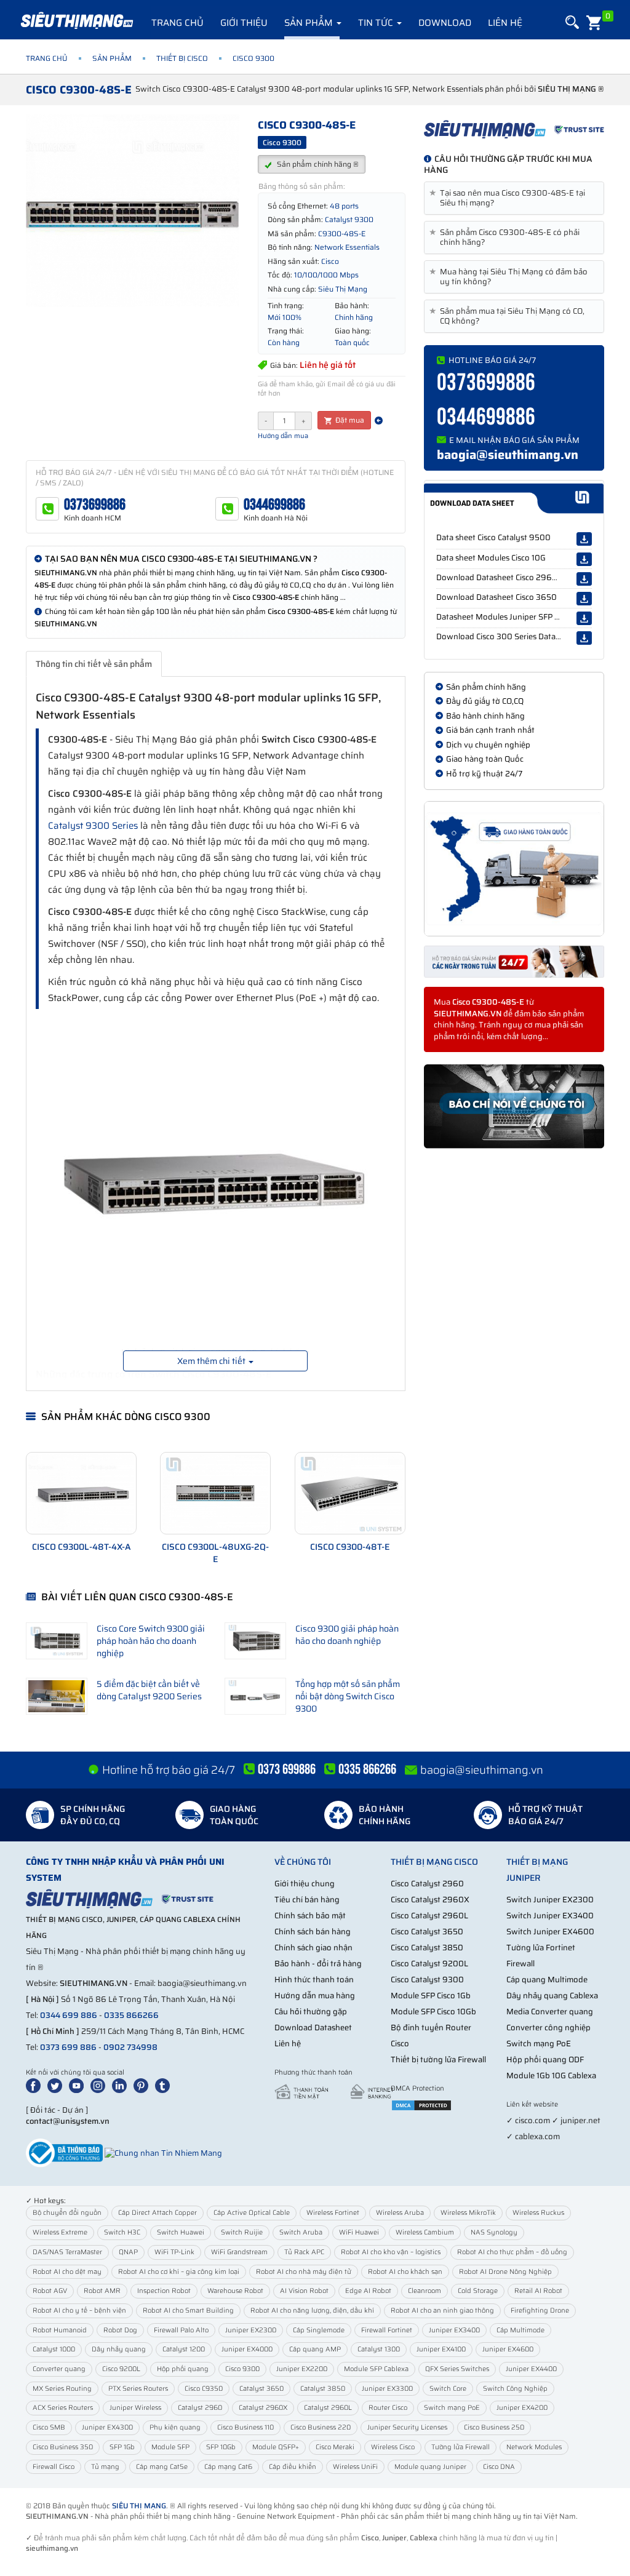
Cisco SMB (49, 2427)
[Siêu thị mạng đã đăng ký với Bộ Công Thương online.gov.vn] (64, 2152)
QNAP (128, 2252)
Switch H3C (122, 2232)
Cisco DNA (499, 2467)
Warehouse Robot (235, 2291)
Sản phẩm (310, 23)
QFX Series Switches (457, 2369)
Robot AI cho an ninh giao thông (442, 2311)
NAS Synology (494, 2232)
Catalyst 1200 (184, 2349)
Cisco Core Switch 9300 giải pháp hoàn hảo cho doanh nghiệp (151, 1641)
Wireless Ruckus (538, 2213)
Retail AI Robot (538, 2291)
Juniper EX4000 (247, 2349)
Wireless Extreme (60, 2232)
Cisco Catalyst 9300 (427, 1980)
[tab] (514, 198)
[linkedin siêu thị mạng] (122, 2085)
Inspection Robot (164, 2291)
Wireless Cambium (425, 2232)
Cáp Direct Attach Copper (157, 2213)
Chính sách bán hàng (313, 1932)
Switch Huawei (181, 2232)
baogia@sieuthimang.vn (508, 455)
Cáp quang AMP (315, 2349)
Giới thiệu (244, 23)
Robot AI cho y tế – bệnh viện (79, 2311)
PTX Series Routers (138, 2389)
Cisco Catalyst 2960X (430, 1900)
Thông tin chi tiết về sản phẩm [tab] (94, 664)
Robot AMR (102, 2291)
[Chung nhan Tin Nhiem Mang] (163, 2152)
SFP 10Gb (221, 2447)
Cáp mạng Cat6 (228, 2467)
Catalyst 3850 (323, 2389)
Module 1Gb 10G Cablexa (551, 2076)
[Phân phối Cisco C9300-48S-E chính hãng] (514, 129)
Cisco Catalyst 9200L (429, 1964)
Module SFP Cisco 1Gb (431, 1996)
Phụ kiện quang (175, 2427)
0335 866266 (131, 2015)
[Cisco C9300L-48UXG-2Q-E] (215, 1493)
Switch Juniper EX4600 (550, 1932)
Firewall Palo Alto (181, 2330)
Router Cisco (388, 2408)
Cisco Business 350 (63, 2447)
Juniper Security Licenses (407, 2427)
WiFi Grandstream (239, 2252)
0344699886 (274, 505)
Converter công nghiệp (548, 2028)
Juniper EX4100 (441, 2349)
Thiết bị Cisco (182, 58)
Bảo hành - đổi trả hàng (318, 1964)
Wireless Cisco (393, 2447)
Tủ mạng (105, 2467)
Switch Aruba (301, 2232)
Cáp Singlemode (319, 2330)
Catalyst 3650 (261, 2389)
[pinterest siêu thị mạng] (143, 2085)
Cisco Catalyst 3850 (427, 1948)
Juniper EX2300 (251, 2330)
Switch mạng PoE (539, 2044)
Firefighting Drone (540, 2311)
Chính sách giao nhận (313, 1948)
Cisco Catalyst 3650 (427, 1932)
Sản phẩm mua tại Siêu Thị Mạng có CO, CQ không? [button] (509, 316)
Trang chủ (177, 23)
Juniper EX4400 (531, 2369)
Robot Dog (120, 2330)
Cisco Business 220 (321, 2427)
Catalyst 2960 (200, 2408)
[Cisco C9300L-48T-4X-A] (81, 1493)
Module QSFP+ (276, 2447)
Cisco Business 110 (245, 2427)
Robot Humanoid (60, 2330)
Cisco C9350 (204, 2389)
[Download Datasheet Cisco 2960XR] (584, 579)
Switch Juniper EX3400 (550, 1916)
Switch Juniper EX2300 (550, 1900)
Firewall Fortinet (387, 2330)
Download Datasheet (313, 2028)
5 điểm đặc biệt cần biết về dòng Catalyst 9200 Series (149, 1690)
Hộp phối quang (183, 2369)
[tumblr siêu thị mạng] (165, 2085)
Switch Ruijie (242, 2232)
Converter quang (59, 2369)
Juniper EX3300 (387, 2389)
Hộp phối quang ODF (545, 2060)
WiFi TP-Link (174, 2252)
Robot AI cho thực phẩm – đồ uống (512, 2252)
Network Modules (534, 2447)
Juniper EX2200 (302, 2369)
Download (445, 23)
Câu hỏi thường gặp (311, 2012)
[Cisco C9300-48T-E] (350, 1493)
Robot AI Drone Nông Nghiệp (505, 2272)
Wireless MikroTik (468, 2213)
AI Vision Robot (304, 2291)
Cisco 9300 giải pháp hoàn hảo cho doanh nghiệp (347, 1635)
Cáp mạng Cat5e (162, 2467)
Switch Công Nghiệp (515, 2389)
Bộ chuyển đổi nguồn (67, 2213)
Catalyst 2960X (263, 2408)
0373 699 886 (68, 2047)
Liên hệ (505, 23)
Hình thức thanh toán (314, 1980)
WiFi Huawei (359, 2232)
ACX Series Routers (63, 2408)
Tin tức (377, 23)
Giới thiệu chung (305, 1884)
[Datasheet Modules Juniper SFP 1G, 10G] (584, 618)
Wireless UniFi (355, 2467)
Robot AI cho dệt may (67, 2272)
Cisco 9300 (242, 2369)
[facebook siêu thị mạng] (36, 2085)
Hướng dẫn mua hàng (315, 1996)
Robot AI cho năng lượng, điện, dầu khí (312, 2311)
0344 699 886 (69, 2015)
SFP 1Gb (122, 2447)
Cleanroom (425, 2291)
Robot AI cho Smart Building (188, 2311)
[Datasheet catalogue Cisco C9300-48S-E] (514, 498)
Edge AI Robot (368, 2291)
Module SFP (170, 2447)
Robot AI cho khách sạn (405, 2272)
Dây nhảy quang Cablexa (552, 1996)
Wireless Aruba (400, 2213)
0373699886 (95, 505)
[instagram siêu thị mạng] (100, 2085)
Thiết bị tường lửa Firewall (438, 2060)
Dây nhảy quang (119, 2349)
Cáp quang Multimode (547, 1980)
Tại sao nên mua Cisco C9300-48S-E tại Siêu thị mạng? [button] (509, 198)
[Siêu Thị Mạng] (76, 22)
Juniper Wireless (135, 2408)
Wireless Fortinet (333, 2213)
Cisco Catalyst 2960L (429, 1916)
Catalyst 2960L (328, 2408)
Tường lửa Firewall (461, 2447)
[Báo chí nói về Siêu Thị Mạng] (514, 1107)
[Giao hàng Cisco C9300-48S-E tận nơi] (514, 869)
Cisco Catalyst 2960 (427, 1884)
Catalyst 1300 (379, 2349)
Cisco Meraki (335, 2447)
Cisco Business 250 (494, 2427)
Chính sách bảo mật (310, 1916)
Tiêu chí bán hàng (307, 1900)
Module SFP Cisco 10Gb (433, 2012)
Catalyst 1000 (54, 2349)
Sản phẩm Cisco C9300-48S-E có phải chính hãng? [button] (507, 237)
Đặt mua (349, 420)
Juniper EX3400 (454, 2330)
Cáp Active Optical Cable (252, 2213)
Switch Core (448, 2389)
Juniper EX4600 (508, 2349)
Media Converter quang (550, 2012)
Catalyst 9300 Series (93, 826)
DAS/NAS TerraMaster (67, 2252)
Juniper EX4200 (522, 2408)
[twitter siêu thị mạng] (57, 2085)
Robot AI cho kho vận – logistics (391, 2252)
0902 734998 (130, 2047)
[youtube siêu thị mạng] (79, 2085)
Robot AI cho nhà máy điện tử (304, 2272)
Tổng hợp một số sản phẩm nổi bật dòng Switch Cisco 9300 (348, 1696)
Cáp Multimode (520, 2330)
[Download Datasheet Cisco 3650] (584, 599)
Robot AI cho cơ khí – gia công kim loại (179, 2272)
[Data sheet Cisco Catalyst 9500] (584, 539)
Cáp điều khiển (293, 2467)
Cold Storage (478, 2291)
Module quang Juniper (430, 2467)
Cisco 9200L (121, 2369)
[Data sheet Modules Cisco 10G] (584, 559)
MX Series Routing (62, 2389)
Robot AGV (50, 2291)
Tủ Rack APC (304, 2252)
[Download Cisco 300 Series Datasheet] (584, 638)
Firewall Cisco (54, 2467)
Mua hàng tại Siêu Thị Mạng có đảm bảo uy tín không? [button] (511, 277)
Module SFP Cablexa (376, 2369)
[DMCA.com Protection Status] (421, 2104)
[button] (571, 22)
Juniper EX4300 (107, 2427)
